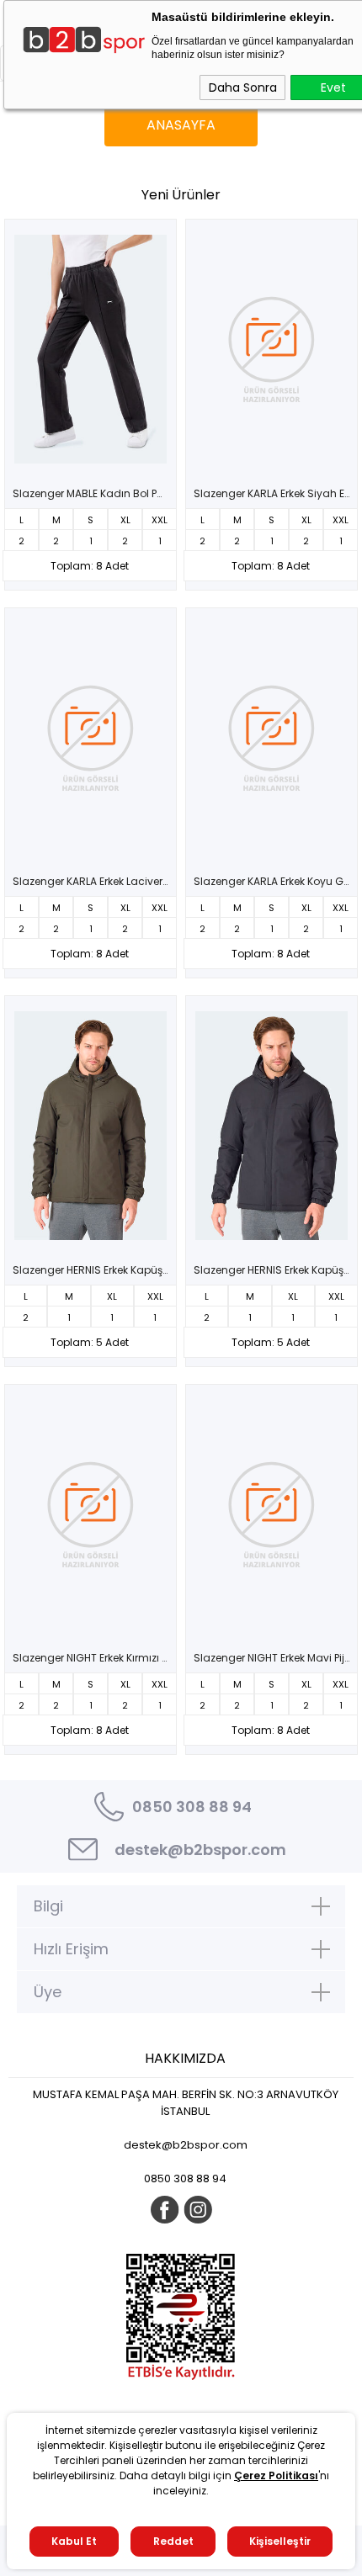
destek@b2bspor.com (200, 1850)
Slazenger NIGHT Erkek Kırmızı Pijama (95, 1658)
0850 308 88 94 (192, 1807)
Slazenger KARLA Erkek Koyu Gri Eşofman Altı (276, 882)
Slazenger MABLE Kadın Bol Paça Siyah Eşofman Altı (95, 494)
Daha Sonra (243, 87)
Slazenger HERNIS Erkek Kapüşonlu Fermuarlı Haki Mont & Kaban (95, 1270)
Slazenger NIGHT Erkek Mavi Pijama (276, 1658)
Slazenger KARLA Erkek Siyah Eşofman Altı (276, 494)
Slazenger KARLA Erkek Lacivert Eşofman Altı (95, 882)
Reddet (173, 2541)
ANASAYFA (181, 125)
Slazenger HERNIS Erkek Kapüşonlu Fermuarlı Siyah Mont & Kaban (276, 1270)
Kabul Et (74, 2541)
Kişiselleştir (280, 2541)
